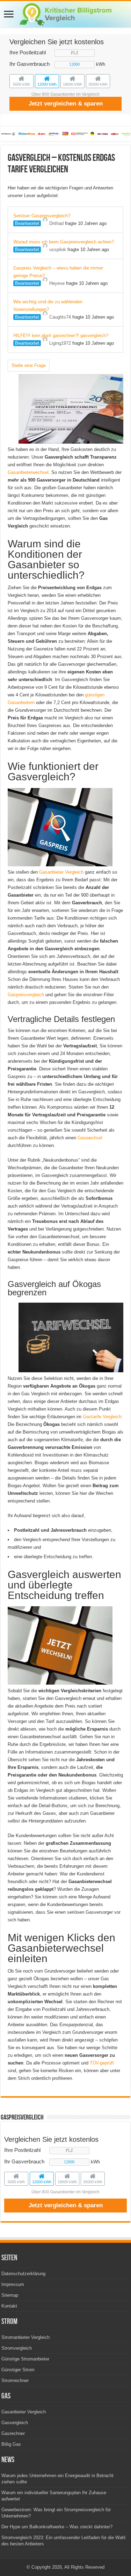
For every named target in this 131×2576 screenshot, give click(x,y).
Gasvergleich (15, 2423)
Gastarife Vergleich (102, 1417)
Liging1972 (60, 343)
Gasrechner (13, 2433)
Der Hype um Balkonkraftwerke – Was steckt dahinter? (57, 2527)
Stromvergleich (17, 2348)
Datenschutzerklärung (23, 2274)
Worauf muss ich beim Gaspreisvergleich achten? (64, 242)
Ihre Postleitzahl (28, 52)
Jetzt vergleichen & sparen (66, 104)
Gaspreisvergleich (26, 995)
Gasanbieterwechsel (28, 472)
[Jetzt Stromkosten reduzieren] (65, 13)
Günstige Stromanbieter (25, 2359)
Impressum (13, 2284)
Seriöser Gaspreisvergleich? (42, 216)
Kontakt (9, 2306)
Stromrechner (15, 2380)
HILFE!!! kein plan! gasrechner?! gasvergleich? (61, 335)
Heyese (57, 283)
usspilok (58, 249)
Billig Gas (11, 2444)
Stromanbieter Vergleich (26, 2337)
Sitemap (10, 2295)
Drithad (56, 223)
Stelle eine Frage (29, 365)
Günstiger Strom (18, 2370)
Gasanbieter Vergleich (61, 872)
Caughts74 (60, 317)
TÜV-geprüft (102, 2063)
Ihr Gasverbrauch (30, 64)
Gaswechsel (90, 1138)
